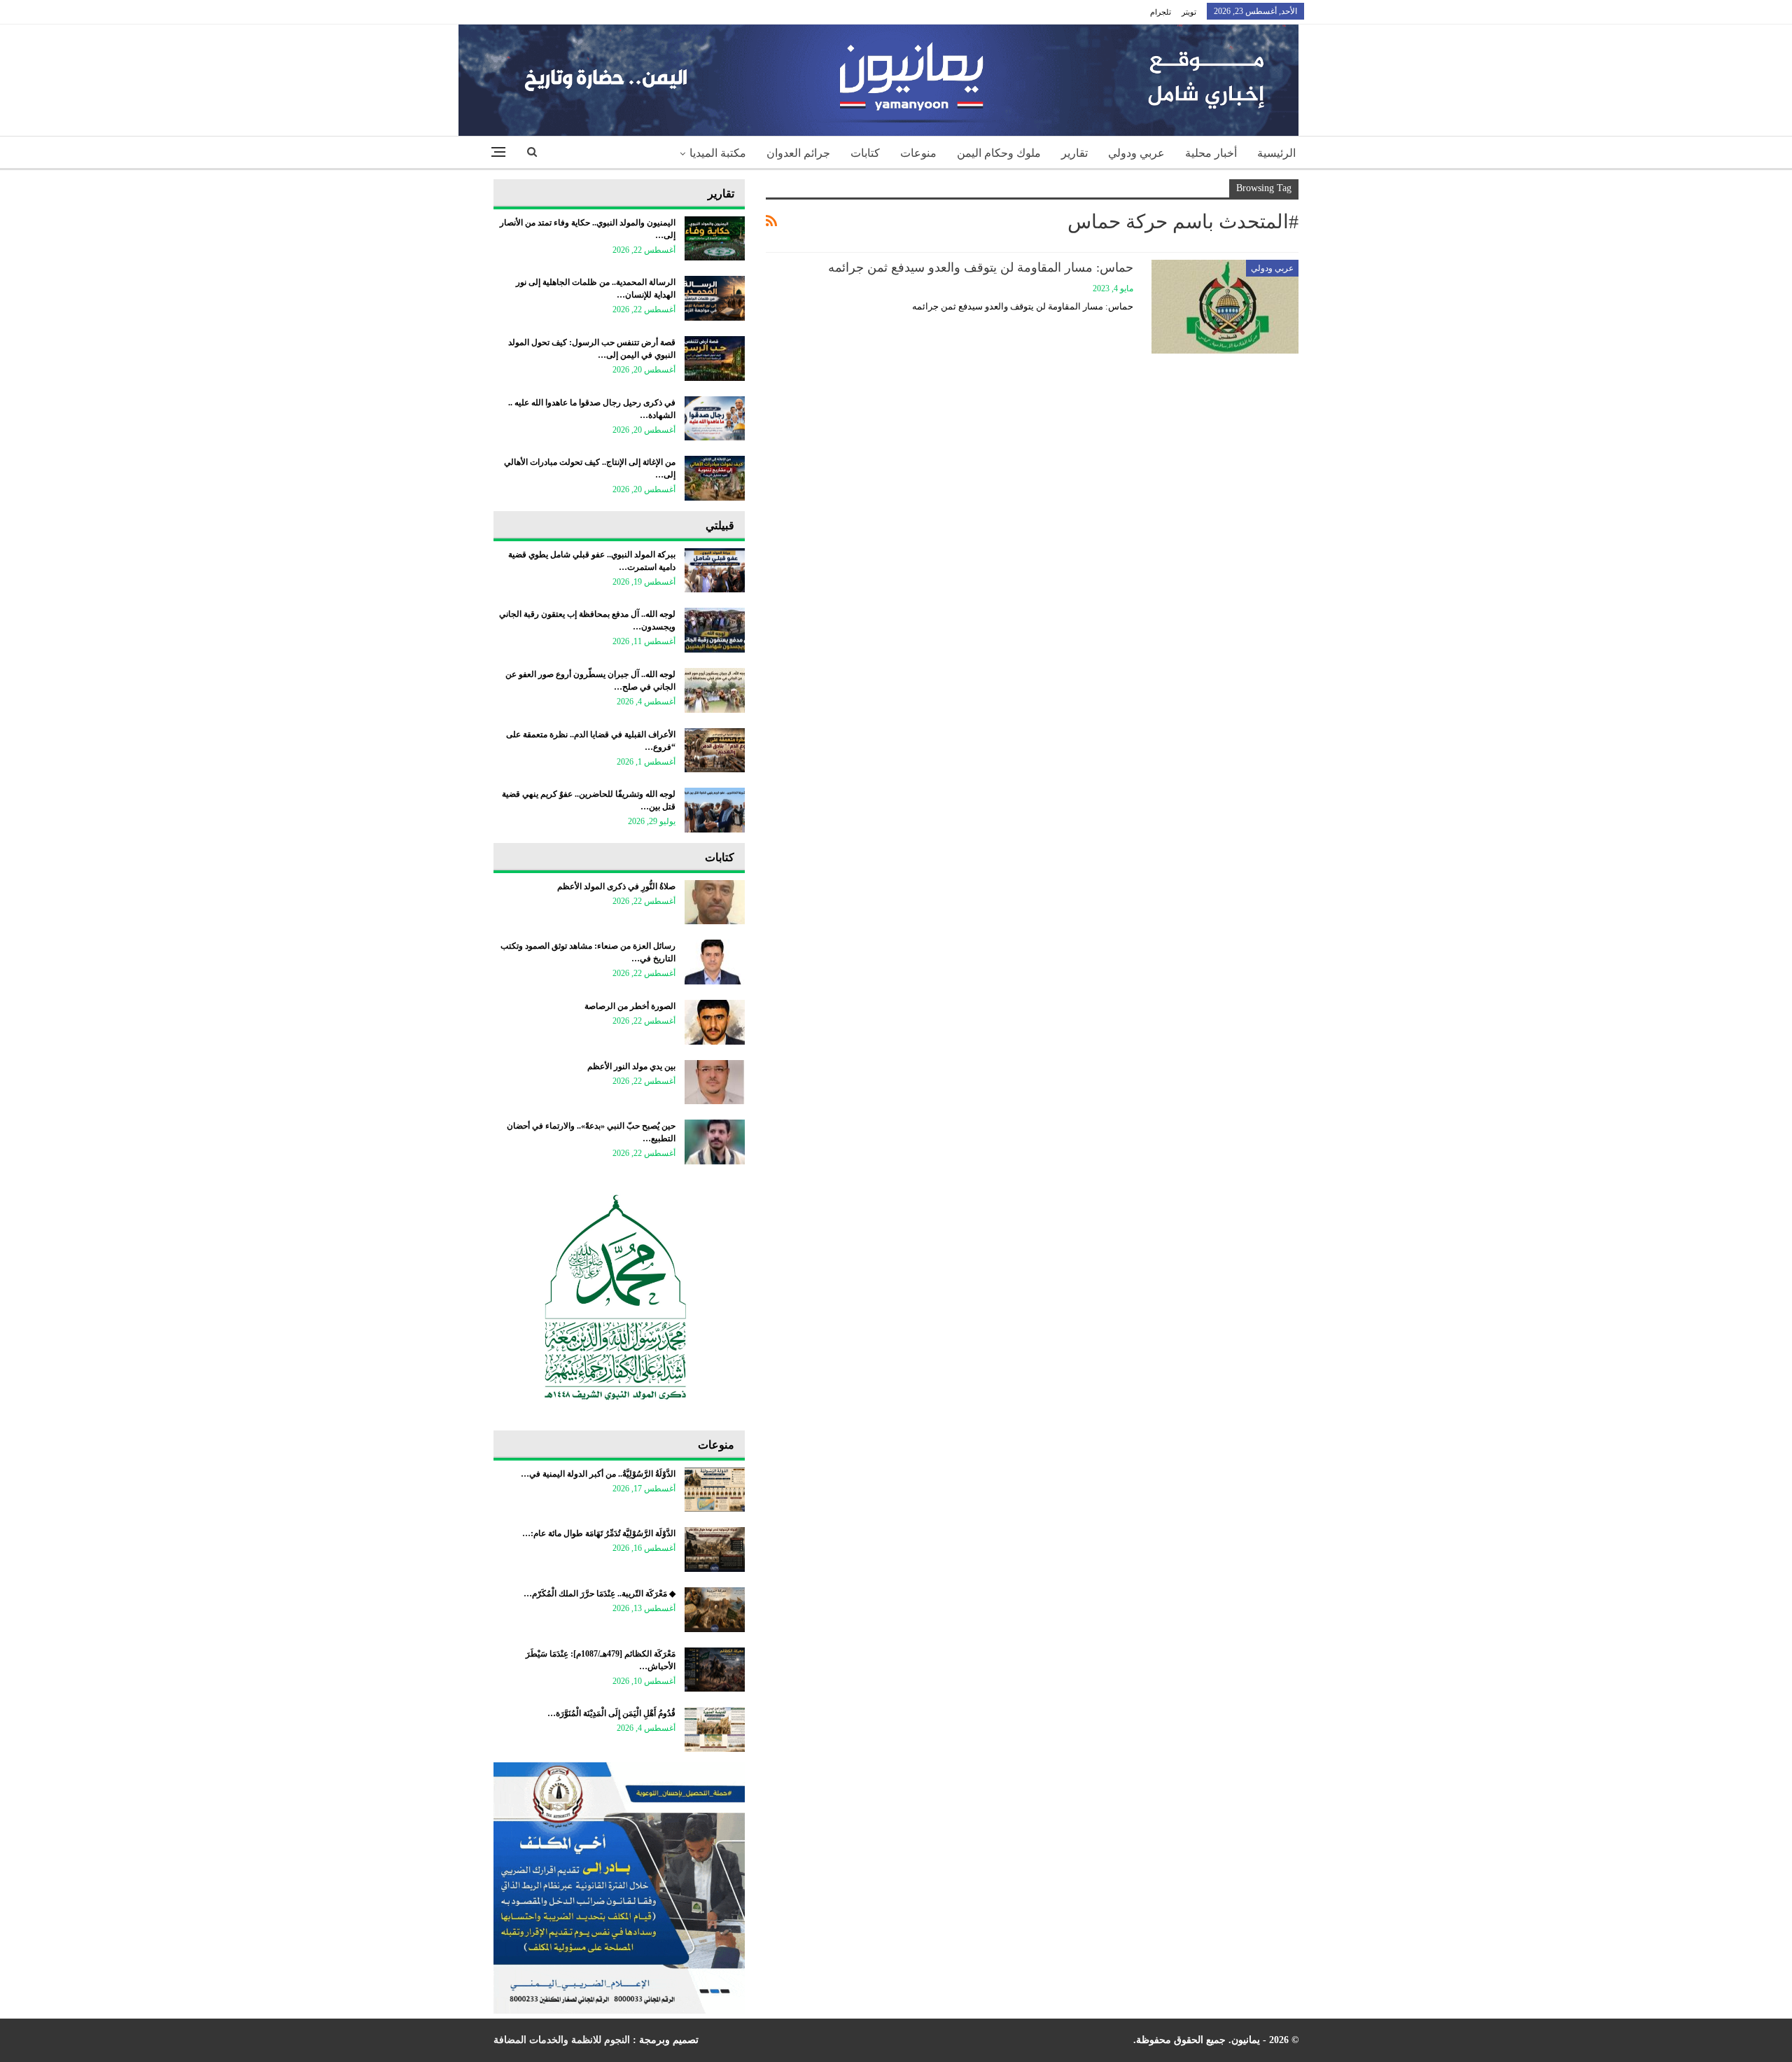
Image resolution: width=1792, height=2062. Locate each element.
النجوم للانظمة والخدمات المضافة (562, 2040)
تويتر (1189, 12)
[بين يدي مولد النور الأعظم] (715, 1082)
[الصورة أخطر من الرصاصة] (715, 1022)
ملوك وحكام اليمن (999, 153)
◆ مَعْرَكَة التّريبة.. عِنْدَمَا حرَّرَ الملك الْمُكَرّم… (600, 1594)
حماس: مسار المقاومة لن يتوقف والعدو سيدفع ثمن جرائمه (981, 267)
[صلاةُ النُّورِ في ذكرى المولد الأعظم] (715, 903)
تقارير (1074, 153)
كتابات (865, 153)
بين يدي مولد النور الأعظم (631, 1066)
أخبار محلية (1211, 153)
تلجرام (1161, 12)
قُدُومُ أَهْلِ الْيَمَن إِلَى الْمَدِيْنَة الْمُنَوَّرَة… (611, 1713)
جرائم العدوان (798, 153)
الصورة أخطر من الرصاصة (630, 1006)
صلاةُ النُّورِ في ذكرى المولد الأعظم (616, 886)
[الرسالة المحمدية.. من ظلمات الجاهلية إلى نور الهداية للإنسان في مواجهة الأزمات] (715, 298)
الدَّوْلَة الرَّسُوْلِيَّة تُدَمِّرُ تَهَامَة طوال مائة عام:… (599, 1533)
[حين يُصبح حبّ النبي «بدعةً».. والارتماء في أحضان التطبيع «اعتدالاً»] (715, 1142)
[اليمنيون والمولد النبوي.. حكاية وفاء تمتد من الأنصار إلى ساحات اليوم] (715, 239)
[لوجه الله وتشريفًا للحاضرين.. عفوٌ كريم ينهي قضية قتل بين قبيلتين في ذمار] (715, 810)
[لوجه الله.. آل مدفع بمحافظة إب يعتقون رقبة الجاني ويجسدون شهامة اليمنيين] (715, 630)
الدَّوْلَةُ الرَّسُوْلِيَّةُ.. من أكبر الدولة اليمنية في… (598, 1474)
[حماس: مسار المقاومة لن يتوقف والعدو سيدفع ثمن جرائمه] (1225, 307)
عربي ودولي (1136, 153)
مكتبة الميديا (718, 153)
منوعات (918, 153)
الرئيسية (1276, 153)
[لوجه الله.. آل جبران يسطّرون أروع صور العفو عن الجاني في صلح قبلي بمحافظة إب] (715, 690)
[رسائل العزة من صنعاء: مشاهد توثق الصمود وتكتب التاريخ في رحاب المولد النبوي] (715, 962)
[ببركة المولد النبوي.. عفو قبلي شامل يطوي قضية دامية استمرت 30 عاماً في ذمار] (715, 571)
